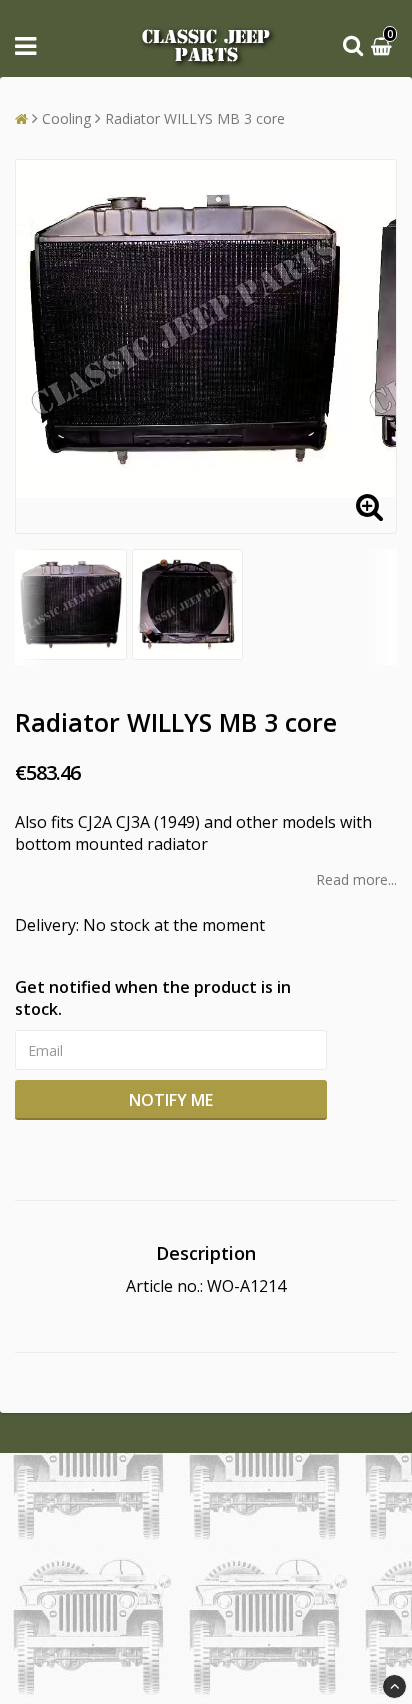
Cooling (66, 118)
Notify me (171, 1100)
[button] (384, 46)
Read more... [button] (356, 879)
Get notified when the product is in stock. (153, 998)
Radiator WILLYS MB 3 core (195, 118)
